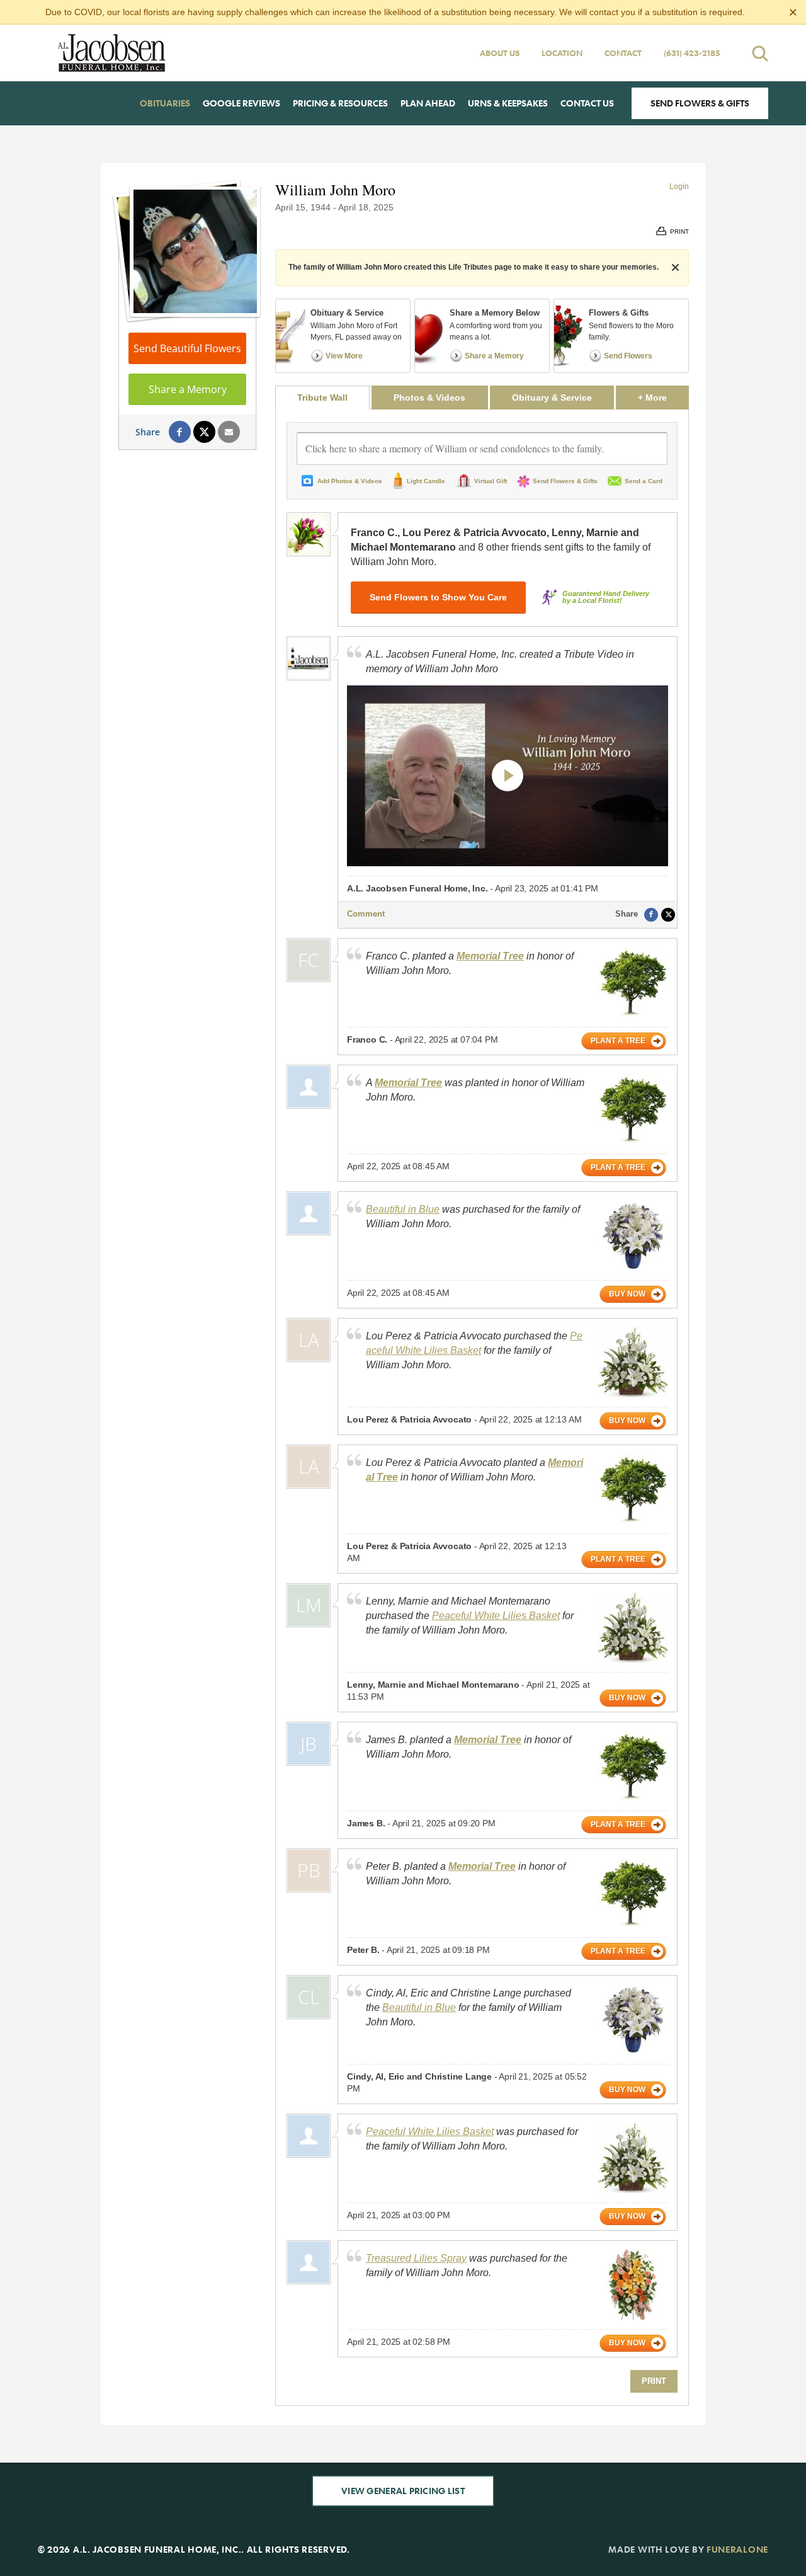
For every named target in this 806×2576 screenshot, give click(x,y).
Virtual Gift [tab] (491, 481)
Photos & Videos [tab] (429, 398)
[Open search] (760, 53)
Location (562, 53)
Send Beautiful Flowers (187, 348)
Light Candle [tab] (426, 481)
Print (654, 2381)
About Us (500, 53)
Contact (623, 53)
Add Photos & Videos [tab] (350, 481)
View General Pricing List (403, 2491)
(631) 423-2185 (692, 53)
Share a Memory (188, 389)
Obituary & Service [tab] (552, 398)
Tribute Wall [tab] (322, 398)
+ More (663, 397)
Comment (366, 914)
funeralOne (737, 2549)
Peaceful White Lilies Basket (496, 1616)
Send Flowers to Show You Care (438, 597)
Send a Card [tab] (644, 481)
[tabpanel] (482, 1407)
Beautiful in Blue (403, 1209)
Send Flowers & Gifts (700, 103)
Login (679, 186)
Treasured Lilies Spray (416, 2258)
